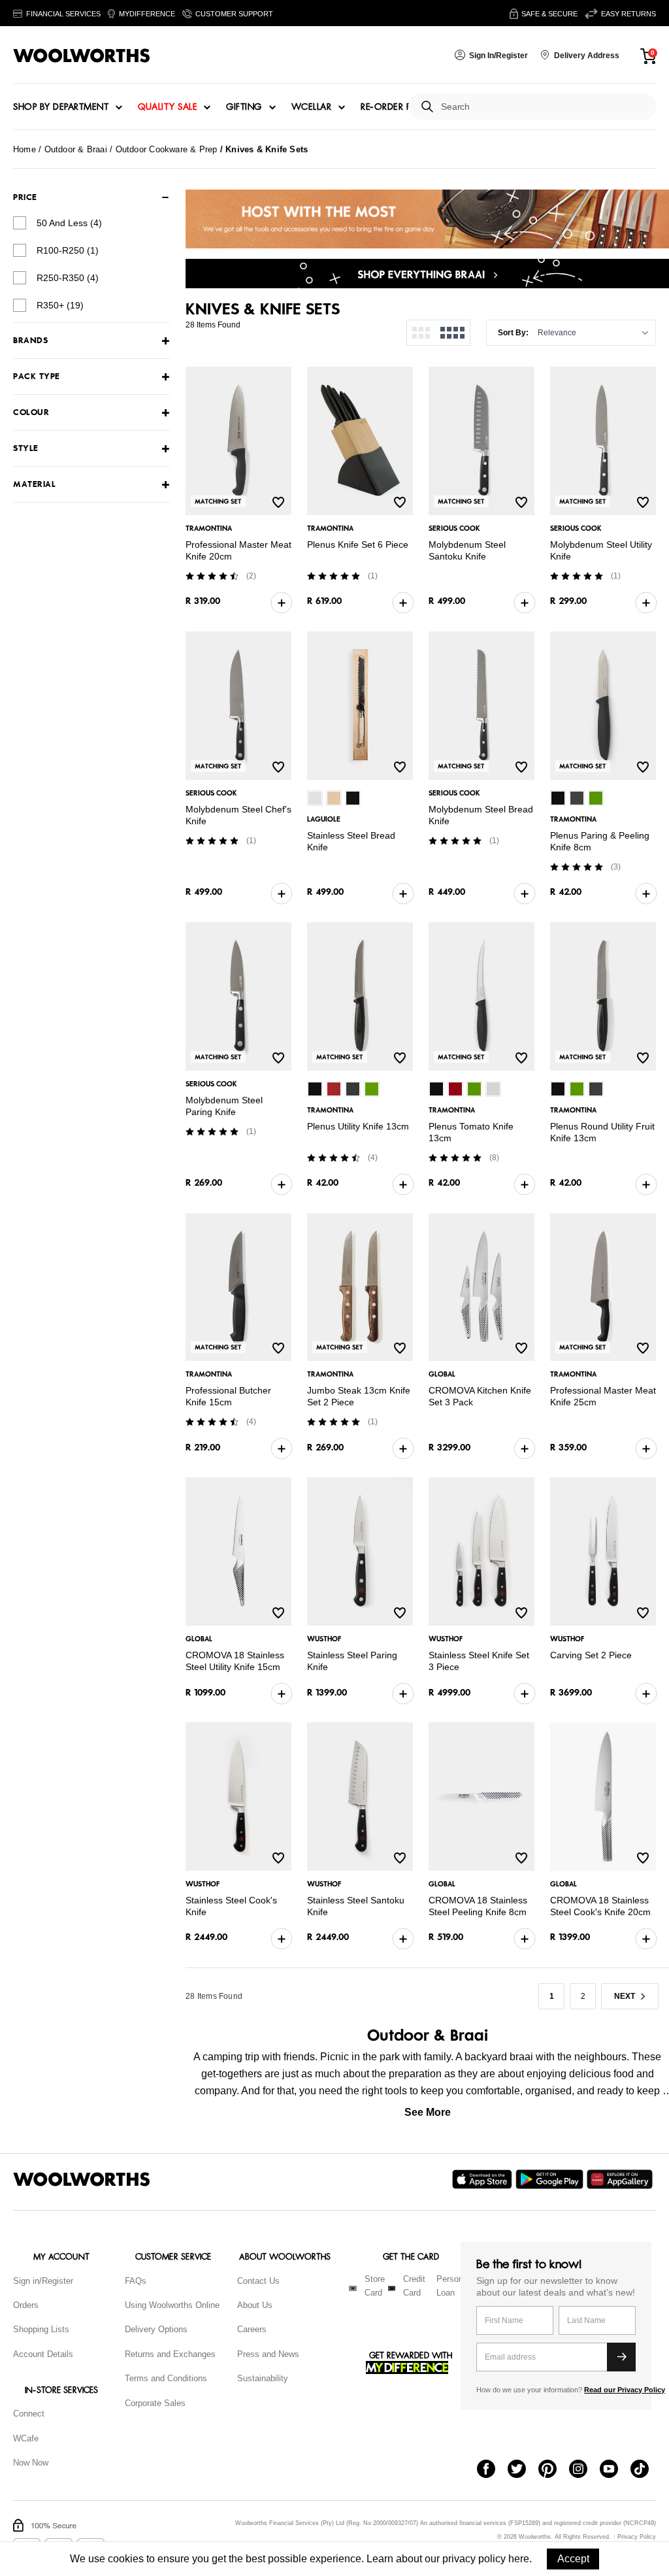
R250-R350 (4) (68, 278)
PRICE (25, 197)
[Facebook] (492, 2470)
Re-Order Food (397, 107)
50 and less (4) (69, 223)
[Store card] (353, 2288)
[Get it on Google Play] (551, 2179)
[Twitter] (523, 2470)
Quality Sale (167, 107)
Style (26, 449)
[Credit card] (392, 2288)
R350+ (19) (60, 305)
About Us (255, 2305)
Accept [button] (573, 2559)
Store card (375, 2286)
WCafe (26, 2438)
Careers (252, 2329)
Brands (30, 341)
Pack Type (37, 377)
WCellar (312, 107)
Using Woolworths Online (172, 2305)
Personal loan (453, 2286)
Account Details (43, 2354)
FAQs (136, 2281)
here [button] (519, 2559)
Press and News (268, 2354)
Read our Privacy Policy (625, 2390)
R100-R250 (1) (68, 250)
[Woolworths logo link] (82, 56)
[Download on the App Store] (484, 2179)
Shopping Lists (41, 2329)
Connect (29, 2414)
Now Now (31, 2463)
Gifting (244, 107)
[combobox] (543, 107)
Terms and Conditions (166, 2378)
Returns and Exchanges (170, 2354)
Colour (31, 413)
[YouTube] (615, 2470)
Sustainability (263, 2378)
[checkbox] (20, 223)
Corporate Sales (155, 2403)
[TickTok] (646, 2470)
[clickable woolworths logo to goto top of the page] (82, 2179)
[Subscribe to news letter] (621, 2357)
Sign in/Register (43, 2281)
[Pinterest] (554, 2470)
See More (428, 2112)
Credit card (414, 2286)
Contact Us (258, 2281)
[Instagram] (584, 2470)
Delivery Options (156, 2329)
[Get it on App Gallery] (621, 2179)
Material (34, 485)
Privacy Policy (637, 2537)
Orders (26, 2305)
